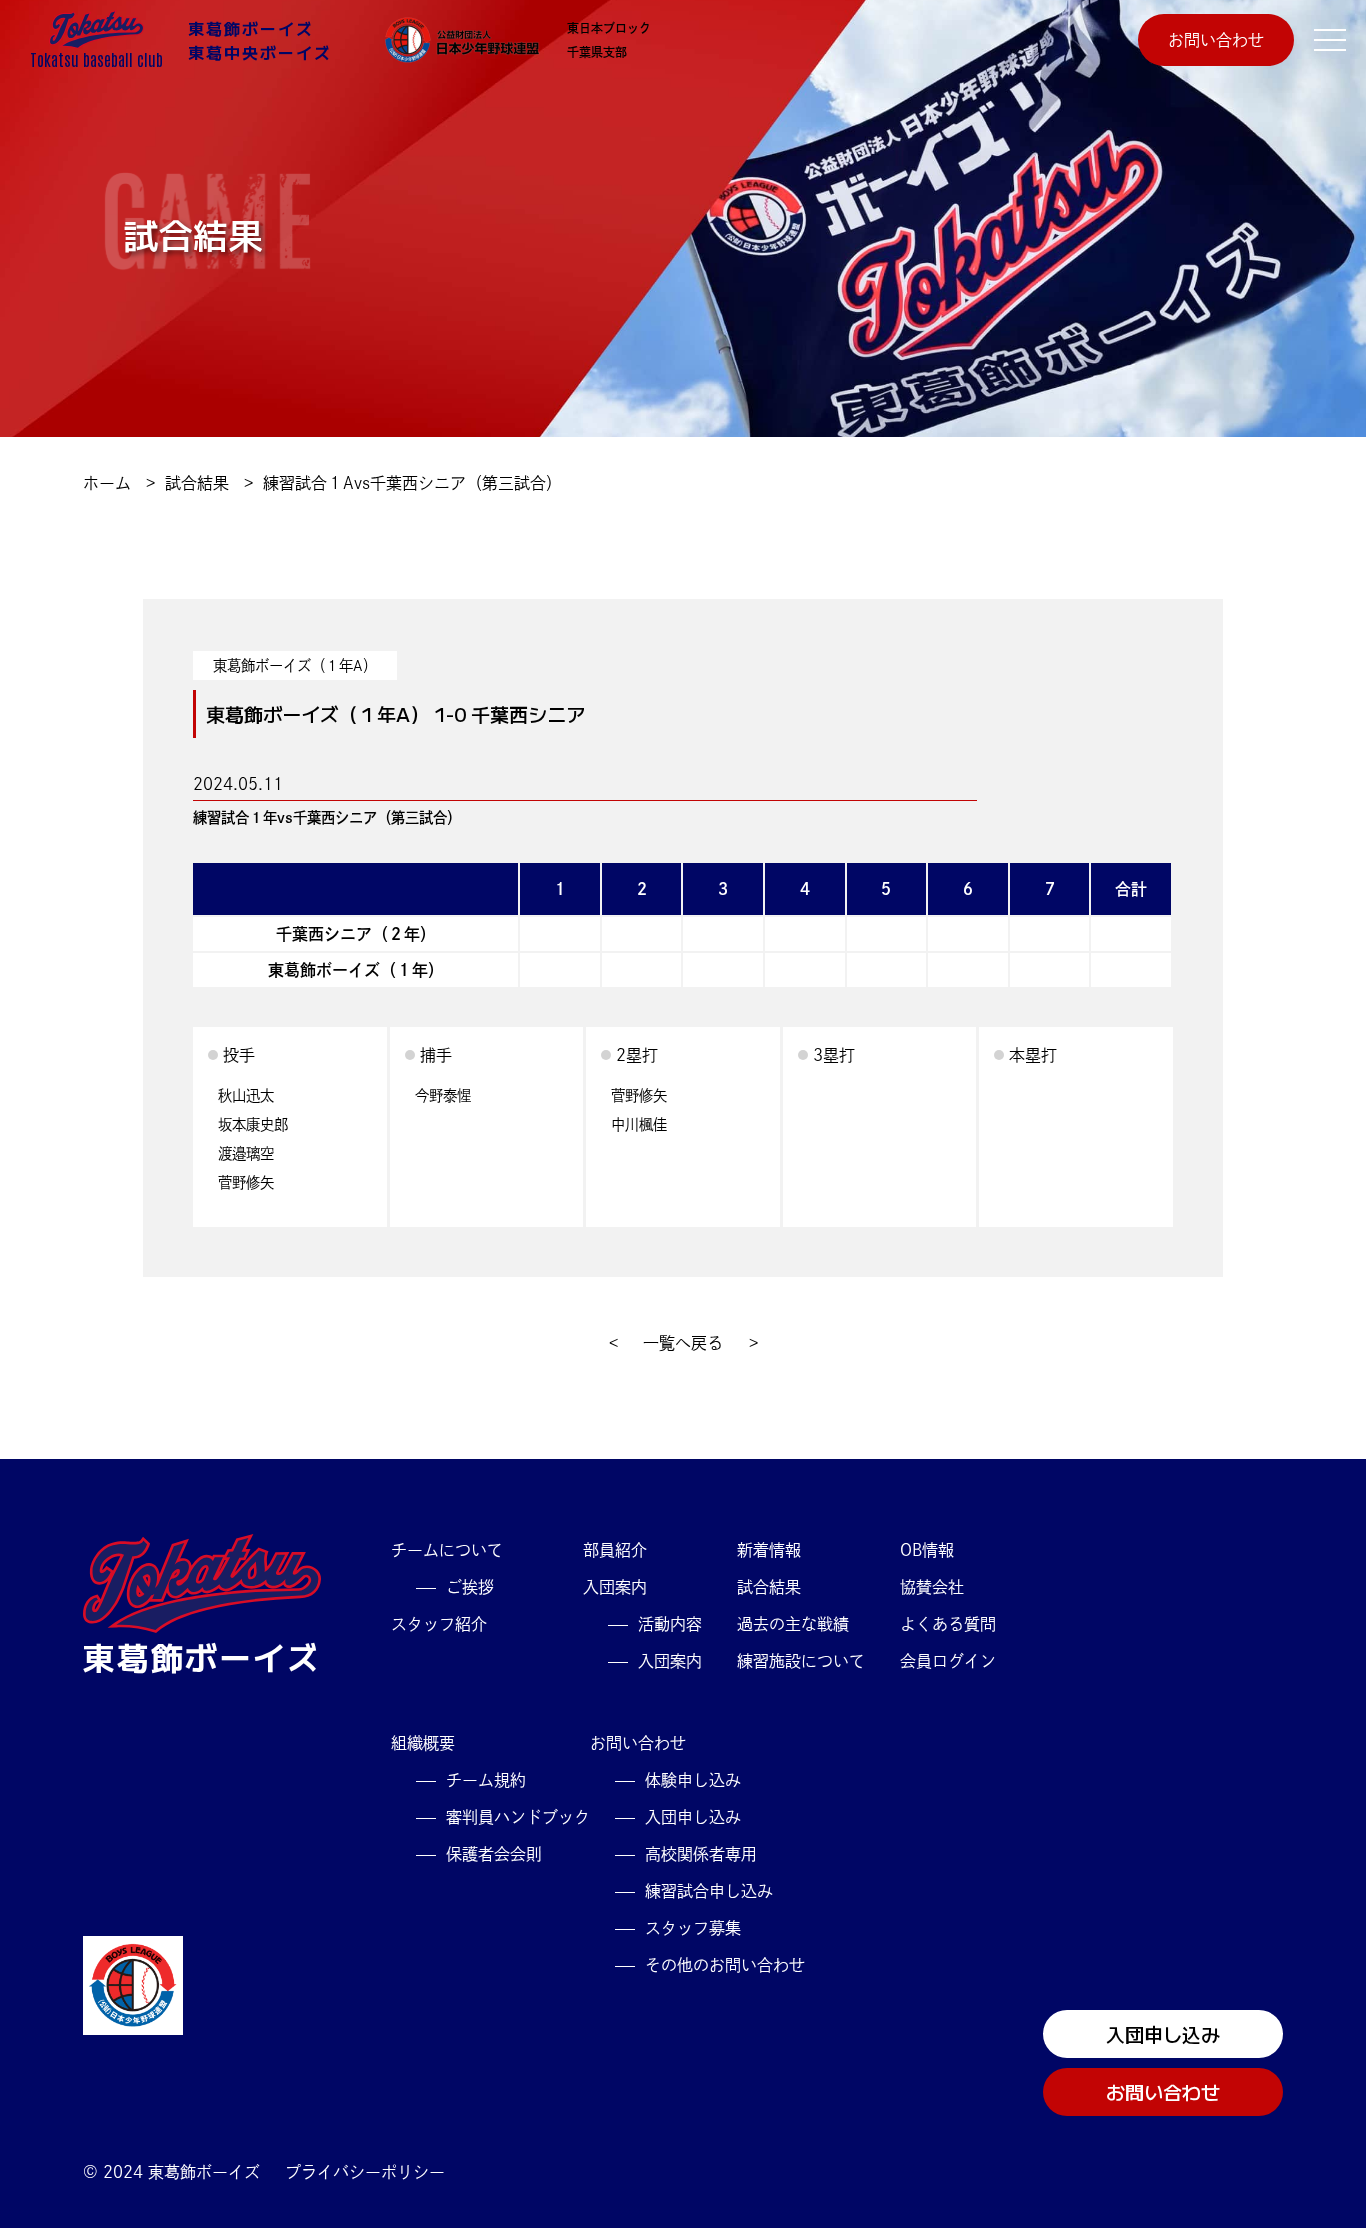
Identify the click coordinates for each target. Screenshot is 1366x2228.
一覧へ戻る (683, 1343)
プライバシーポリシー (365, 2172)
